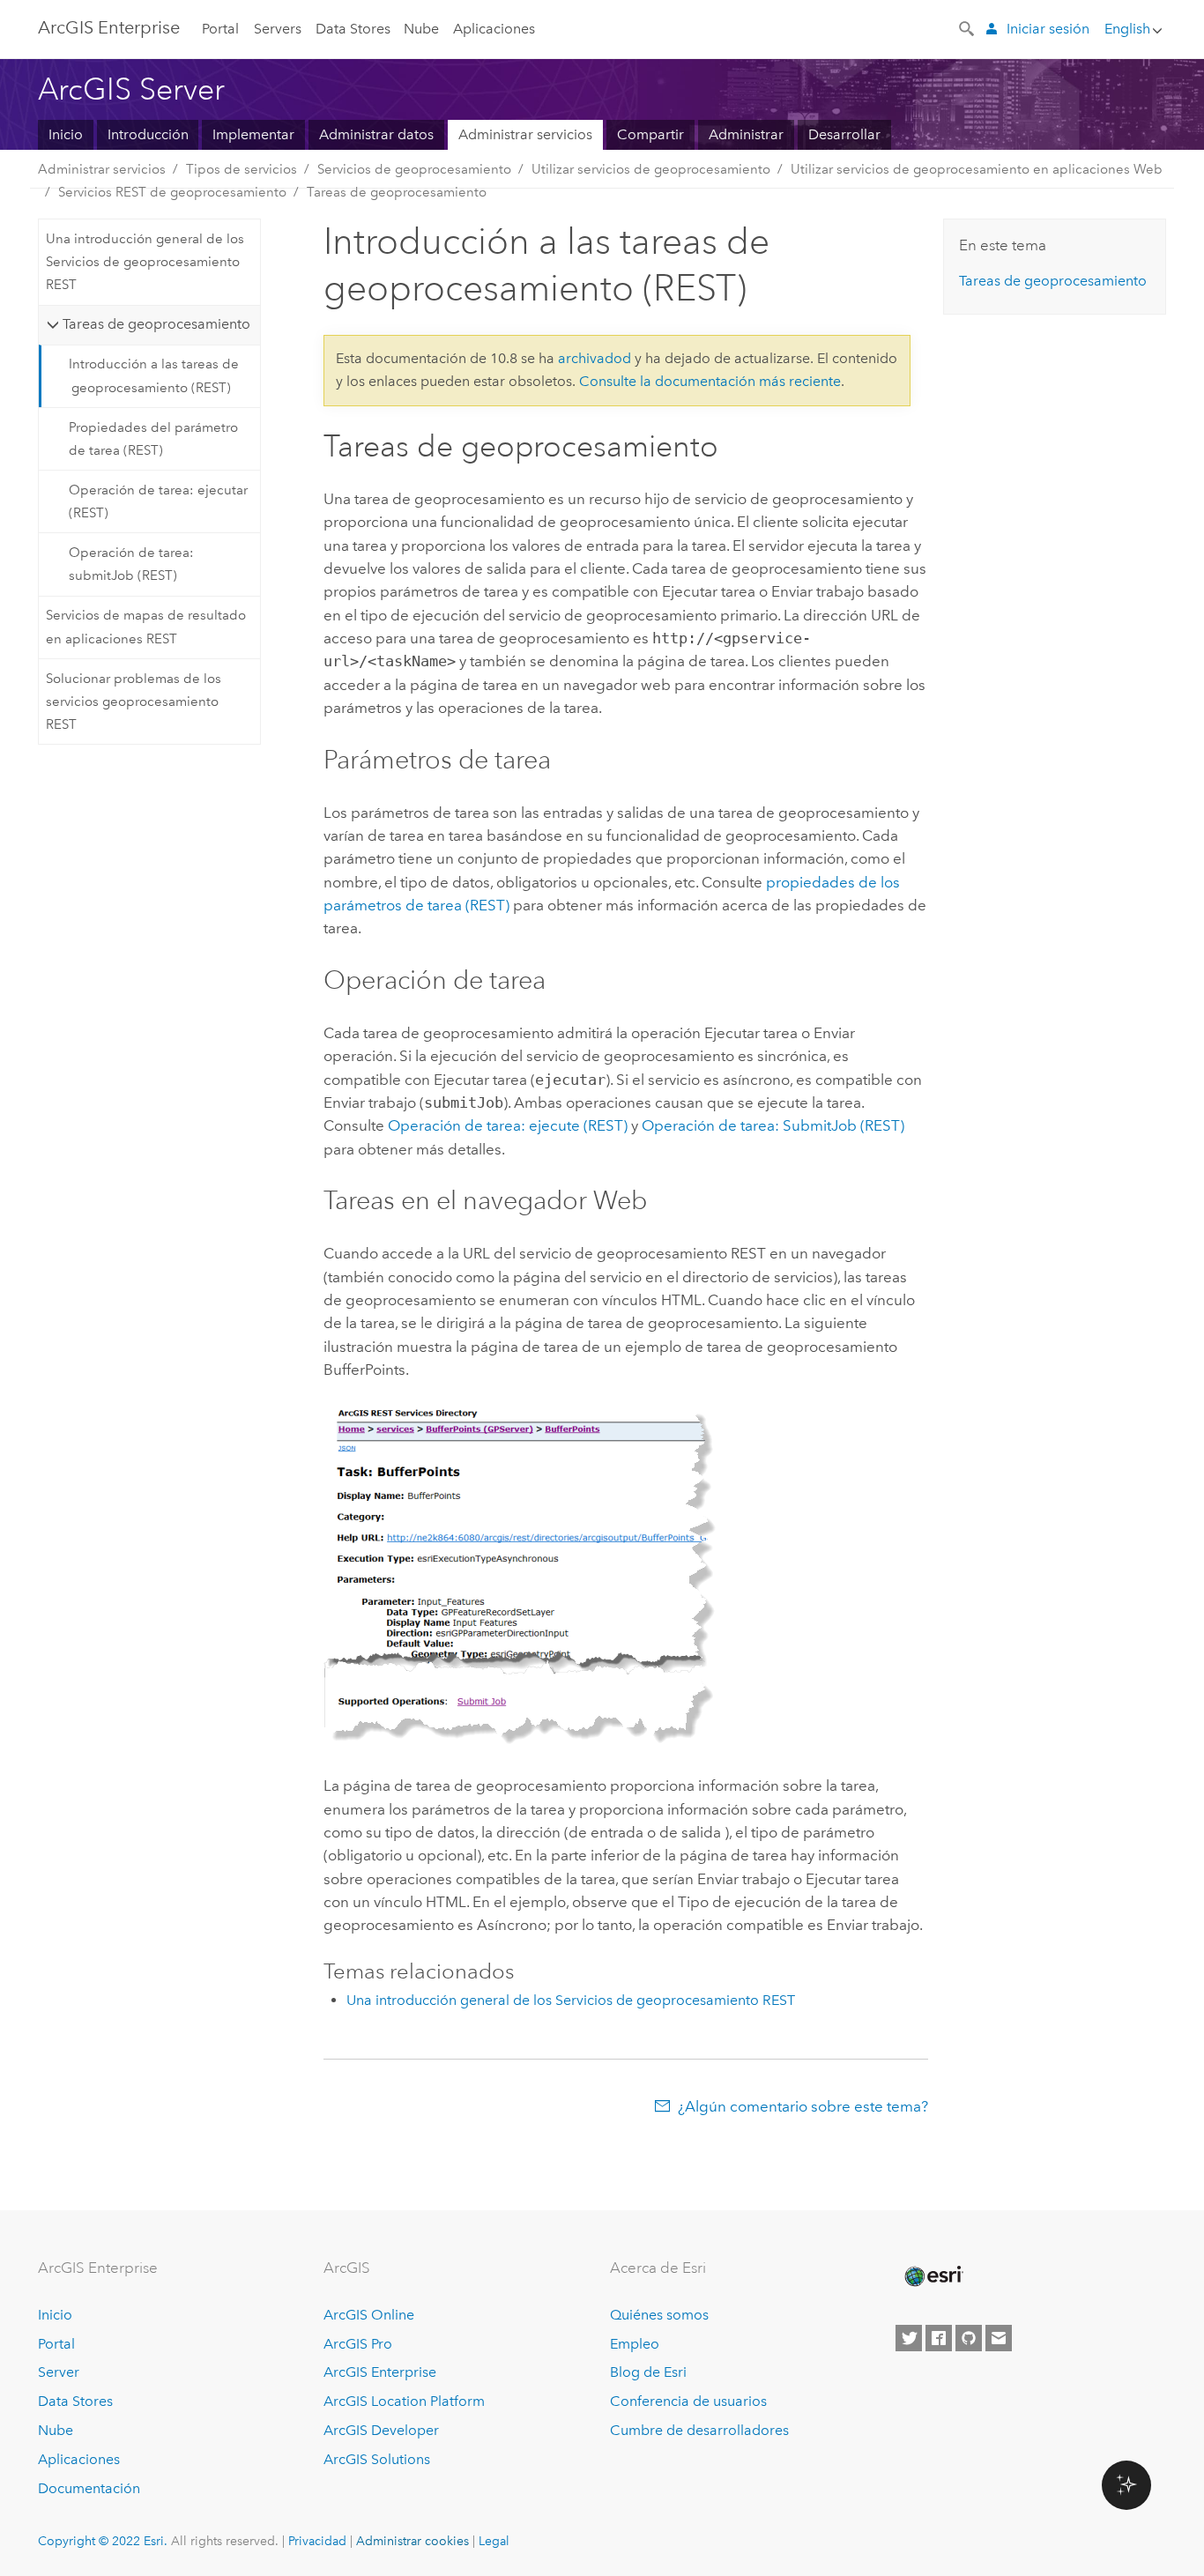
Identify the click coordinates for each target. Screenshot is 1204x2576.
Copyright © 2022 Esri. (103, 2541)
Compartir (650, 134)
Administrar (746, 134)
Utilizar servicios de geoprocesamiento (651, 169)
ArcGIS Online (369, 2315)
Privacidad (317, 2541)
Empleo (635, 2344)
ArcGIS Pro (358, 2344)
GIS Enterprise (109, 27)
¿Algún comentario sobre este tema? (803, 2106)
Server (59, 2372)
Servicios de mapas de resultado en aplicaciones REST (146, 627)
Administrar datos (376, 134)
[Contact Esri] (999, 2338)
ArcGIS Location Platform (404, 2401)
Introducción (148, 134)
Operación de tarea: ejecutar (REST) (158, 501)
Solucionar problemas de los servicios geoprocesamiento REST (134, 702)
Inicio (66, 134)
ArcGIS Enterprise (380, 2372)
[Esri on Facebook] (939, 2338)
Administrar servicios (525, 134)
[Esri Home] (933, 2276)
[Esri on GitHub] (969, 2338)
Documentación (89, 2488)
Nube (421, 29)
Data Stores (353, 29)
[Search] (968, 27)
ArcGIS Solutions (377, 2459)
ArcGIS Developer (381, 2430)
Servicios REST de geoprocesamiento (172, 192)
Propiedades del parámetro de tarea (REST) (153, 439)
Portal (220, 29)
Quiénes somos (659, 2315)
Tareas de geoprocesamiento (397, 192)
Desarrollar (844, 134)
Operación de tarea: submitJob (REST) (131, 564)
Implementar (253, 134)
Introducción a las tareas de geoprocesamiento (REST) (154, 375)
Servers (278, 29)
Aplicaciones (494, 29)
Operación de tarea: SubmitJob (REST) (773, 1125)
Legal (494, 2541)
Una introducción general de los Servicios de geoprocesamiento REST (145, 262)
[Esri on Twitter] (909, 2338)
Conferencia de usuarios (688, 2401)
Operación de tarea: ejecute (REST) (508, 1125)
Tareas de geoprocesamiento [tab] (156, 324)
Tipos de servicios (242, 169)
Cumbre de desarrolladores (699, 2430)
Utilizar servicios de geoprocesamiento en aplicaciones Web (977, 169)
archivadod (595, 358)
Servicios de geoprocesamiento (414, 169)
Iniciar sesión (1048, 29)
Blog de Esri (648, 2372)
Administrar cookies (412, 2541)
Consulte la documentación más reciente (710, 381)
